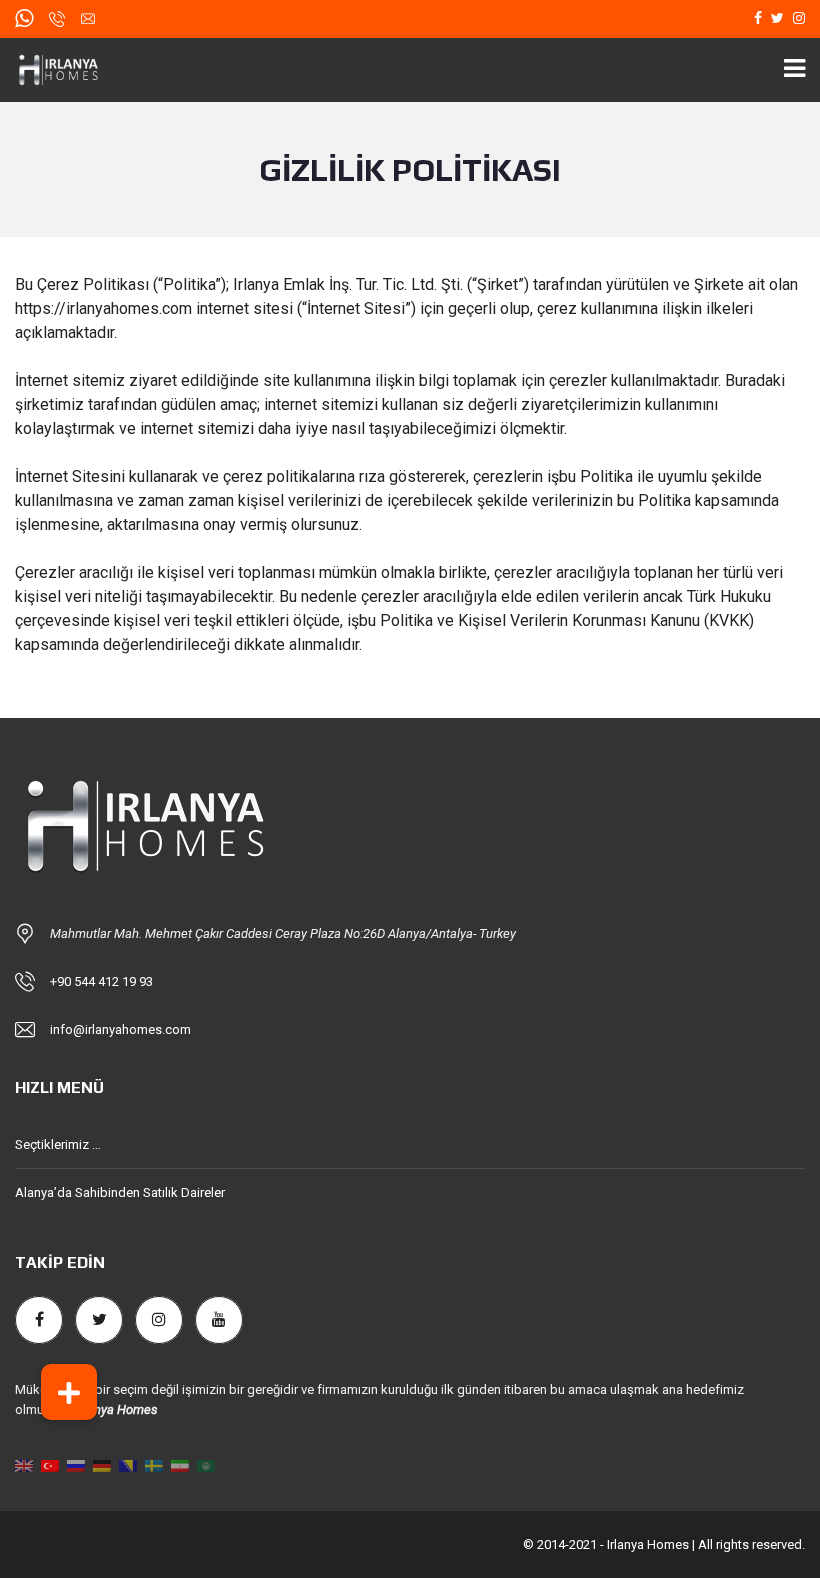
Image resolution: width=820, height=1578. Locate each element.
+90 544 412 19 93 (101, 981)
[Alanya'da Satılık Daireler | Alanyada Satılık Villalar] (69, 70)
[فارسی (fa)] (180, 1464)
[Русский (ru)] (76, 1464)
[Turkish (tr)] (50, 1464)
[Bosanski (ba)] (128, 1464)
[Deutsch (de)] (102, 1464)
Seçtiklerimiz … (58, 1144)
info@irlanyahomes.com (120, 1029)
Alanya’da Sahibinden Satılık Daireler (120, 1192)
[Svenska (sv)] (154, 1464)
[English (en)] (24, 1464)
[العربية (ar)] (206, 1464)
